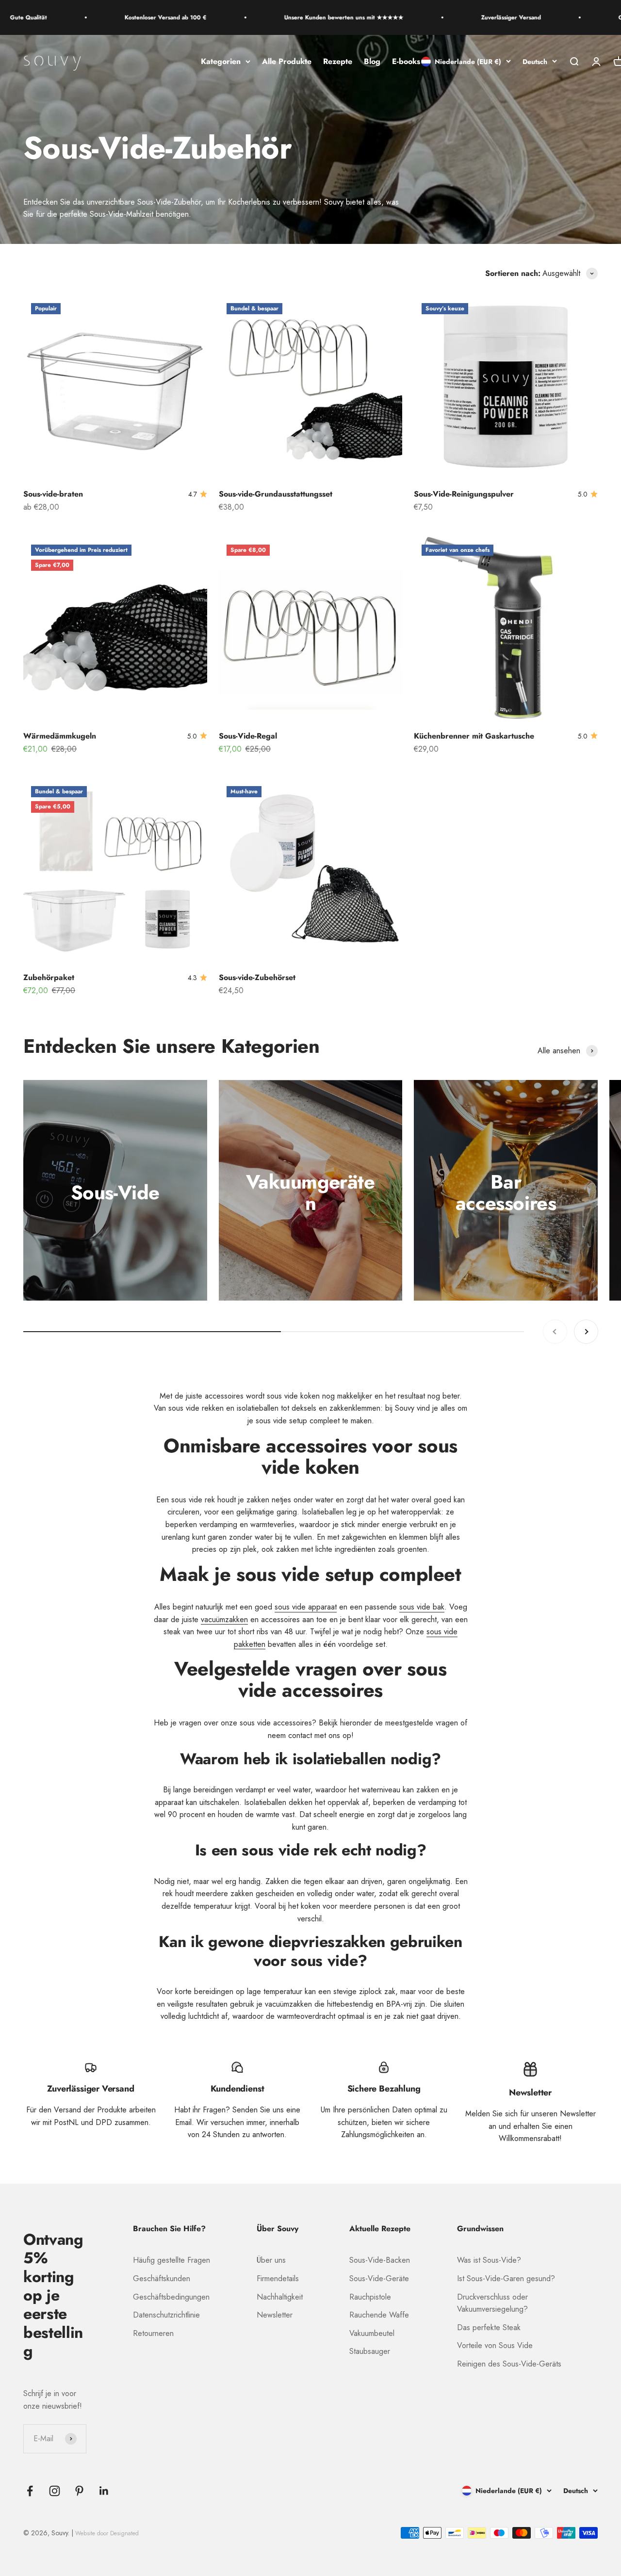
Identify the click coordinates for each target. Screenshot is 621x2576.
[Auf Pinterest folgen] (79, 2491)
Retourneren (153, 2333)
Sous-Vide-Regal (248, 736)
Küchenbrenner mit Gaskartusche (474, 736)
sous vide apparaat (306, 1607)
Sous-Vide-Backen (380, 2260)
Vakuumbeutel (372, 2333)
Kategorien (221, 61)
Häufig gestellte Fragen (172, 2260)
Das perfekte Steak (489, 2327)
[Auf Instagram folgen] (55, 2491)
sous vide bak (422, 1607)
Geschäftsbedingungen (171, 2297)
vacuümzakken (224, 1619)
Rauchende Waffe (379, 2315)
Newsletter (275, 2315)
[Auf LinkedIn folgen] (104, 2491)
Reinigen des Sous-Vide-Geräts (509, 2364)
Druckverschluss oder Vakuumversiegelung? (492, 2303)
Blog (372, 61)
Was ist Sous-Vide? (489, 2260)
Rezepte (338, 61)
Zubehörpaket (49, 977)
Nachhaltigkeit (280, 2297)
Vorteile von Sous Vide (495, 2345)
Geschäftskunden (162, 2278)
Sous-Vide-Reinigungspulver (464, 494)
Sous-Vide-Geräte (379, 2278)
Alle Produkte (287, 61)
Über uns (271, 2260)
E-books (406, 61)
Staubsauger (370, 2351)
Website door (107, 2533)
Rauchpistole (370, 2297)
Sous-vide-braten (53, 494)
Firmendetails (278, 2278)
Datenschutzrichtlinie (166, 2315)
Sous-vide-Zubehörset (257, 977)
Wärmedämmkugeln (60, 736)
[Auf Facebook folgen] (30, 2491)
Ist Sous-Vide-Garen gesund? (506, 2278)
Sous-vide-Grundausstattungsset (276, 494)
